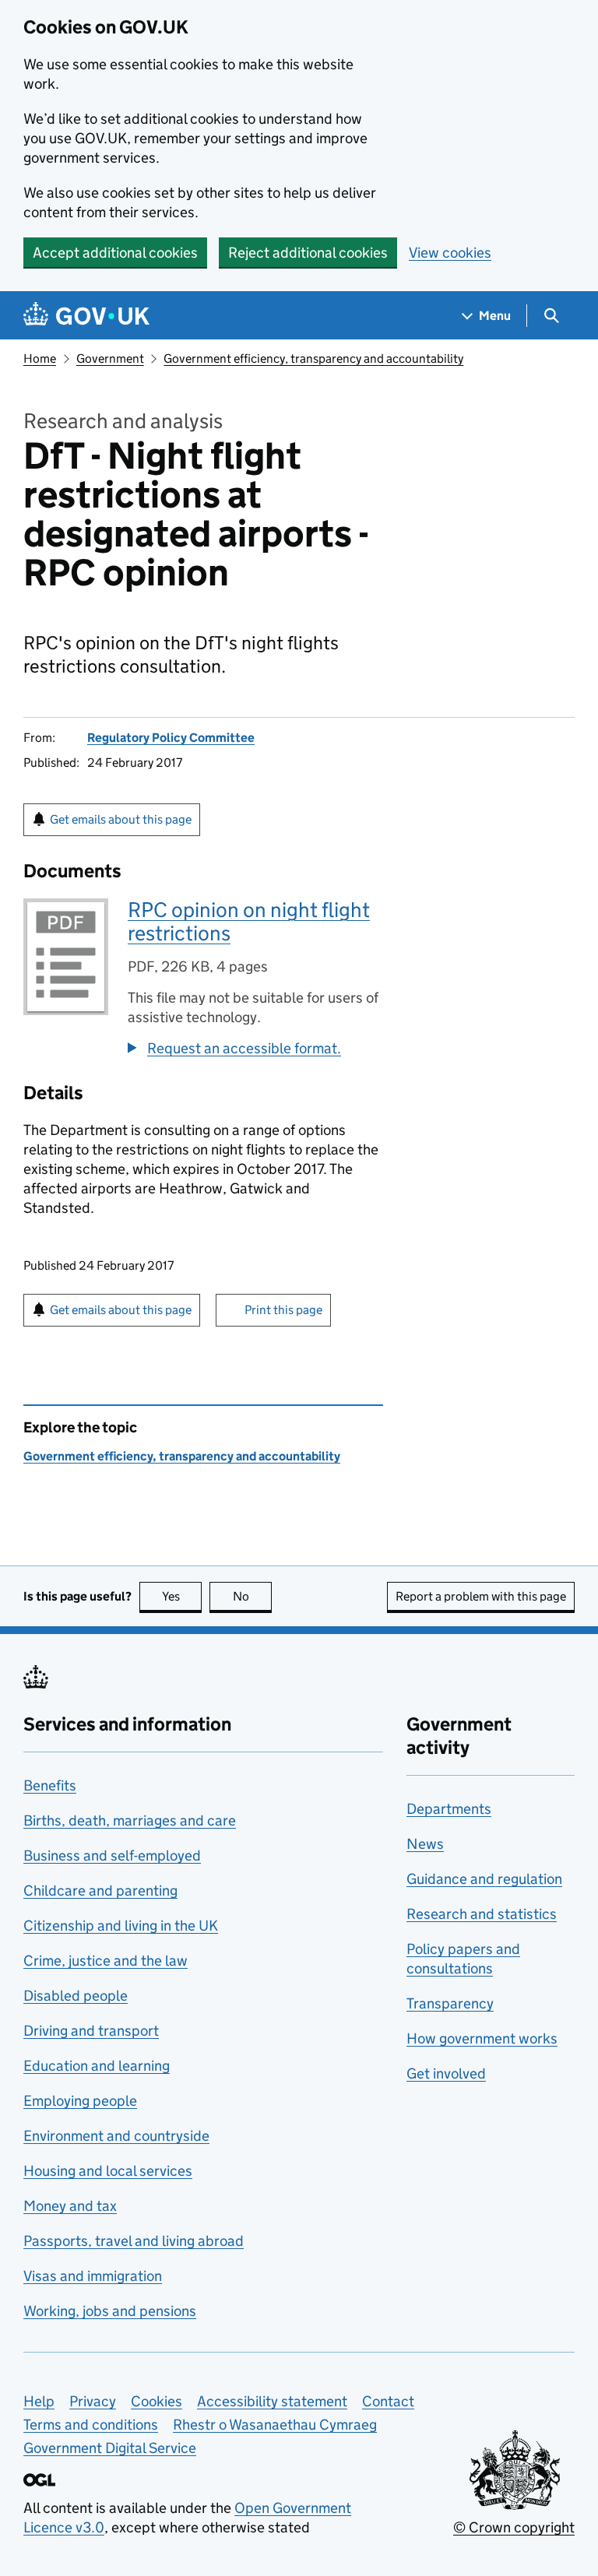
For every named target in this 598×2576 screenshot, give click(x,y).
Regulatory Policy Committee (171, 738)
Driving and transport (91, 2031)
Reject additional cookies (308, 253)
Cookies (157, 2401)
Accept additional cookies (115, 253)
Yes (182, 1596)
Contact (388, 2401)
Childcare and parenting (100, 1891)
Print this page (283, 1310)
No (252, 1596)
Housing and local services (108, 2171)
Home (40, 358)
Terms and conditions (91, 2425)
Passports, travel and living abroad (134, 2241)
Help (39, 2401)
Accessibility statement (272, 2401)
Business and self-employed (112, 1856)
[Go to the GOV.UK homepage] (86, 316)
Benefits (50, 1785)
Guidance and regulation (484, 1879)
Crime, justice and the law (106, 1961)
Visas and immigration (93, 2276)
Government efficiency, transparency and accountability (313, 358)
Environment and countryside (116, 2136)
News (425, 1844)
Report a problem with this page (481, 1596)
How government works (482, 2038)
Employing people (80, 2101)
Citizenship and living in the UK (121, 1926)
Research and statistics (482, 1914)
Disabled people (76, 1996)
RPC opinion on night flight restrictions (249, 921)
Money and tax (70, 2206)
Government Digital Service (110, 2448)
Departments (449, 1809)
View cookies (450, 253)
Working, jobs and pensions (110, 2311)
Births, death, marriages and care (130, 1820)
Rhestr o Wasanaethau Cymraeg (275, 2425)
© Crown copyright (514, 2527)
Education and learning (97, 2066)
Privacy (93, 2401)
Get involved (446, 2073)
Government (110, 358)
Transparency (450, 2003)
